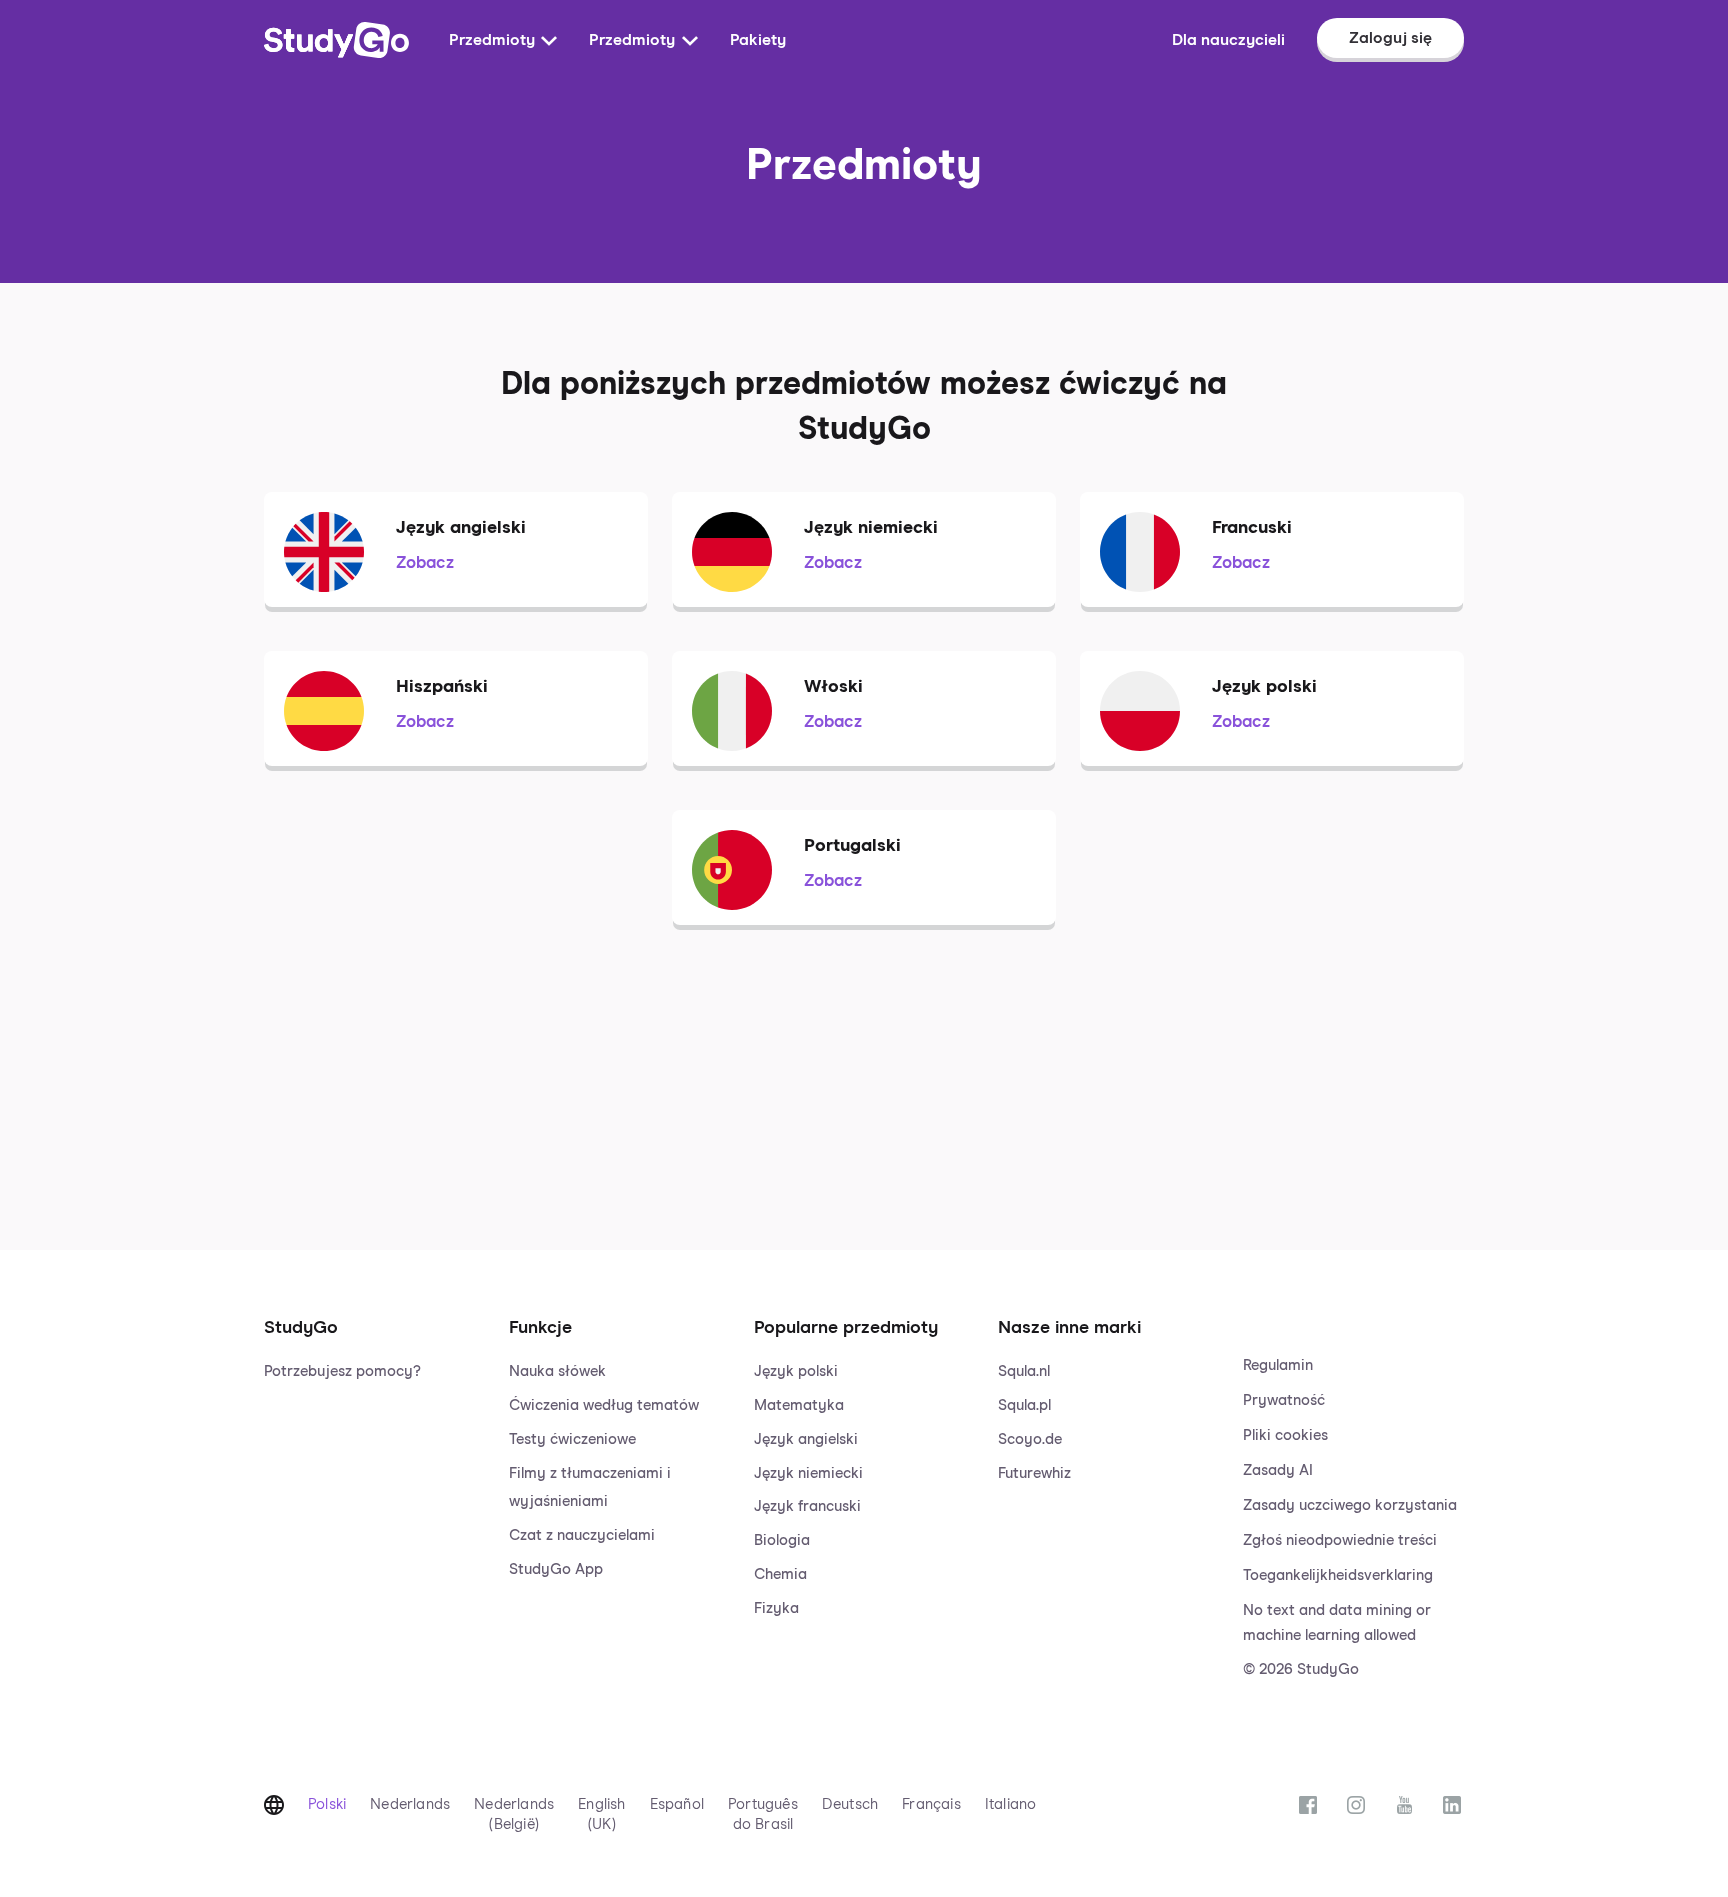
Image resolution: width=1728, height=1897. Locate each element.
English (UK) (601, 1814)
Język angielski (806, 1439)
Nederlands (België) (514, 1814)
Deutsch (850, 1804)
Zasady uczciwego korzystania (1350, 1505)
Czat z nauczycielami (582, 1535)
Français (931, 1804)
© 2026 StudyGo (1301, 1669)
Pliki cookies (1285, 1435)
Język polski (796, 1371)
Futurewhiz (1034, 1473)
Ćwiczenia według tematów (604, 1405)
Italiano (1011, 1804)
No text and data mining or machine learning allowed (1337, 1623)
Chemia (780, 1574)
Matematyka (799, 1405)
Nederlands (410, 1804)
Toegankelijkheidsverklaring (1338, 1575)
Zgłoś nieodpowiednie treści (1340, 1540)
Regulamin (1278, 1365)
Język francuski (807, 1506)
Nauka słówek (557, 1371)
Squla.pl (1024, 1405)
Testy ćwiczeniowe (572, 1439)
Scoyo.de (1030, 1439)
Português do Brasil (763, 1814)
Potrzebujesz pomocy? (342, 1371)
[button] (374, 1478)
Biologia (782, 1540)
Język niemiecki (808, 1473)
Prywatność (1284, 1400)
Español (677, 1804)
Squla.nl (1024, 1371)
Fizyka (776, 1608)
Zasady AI (1278, 1470)
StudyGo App (556, 1569)
